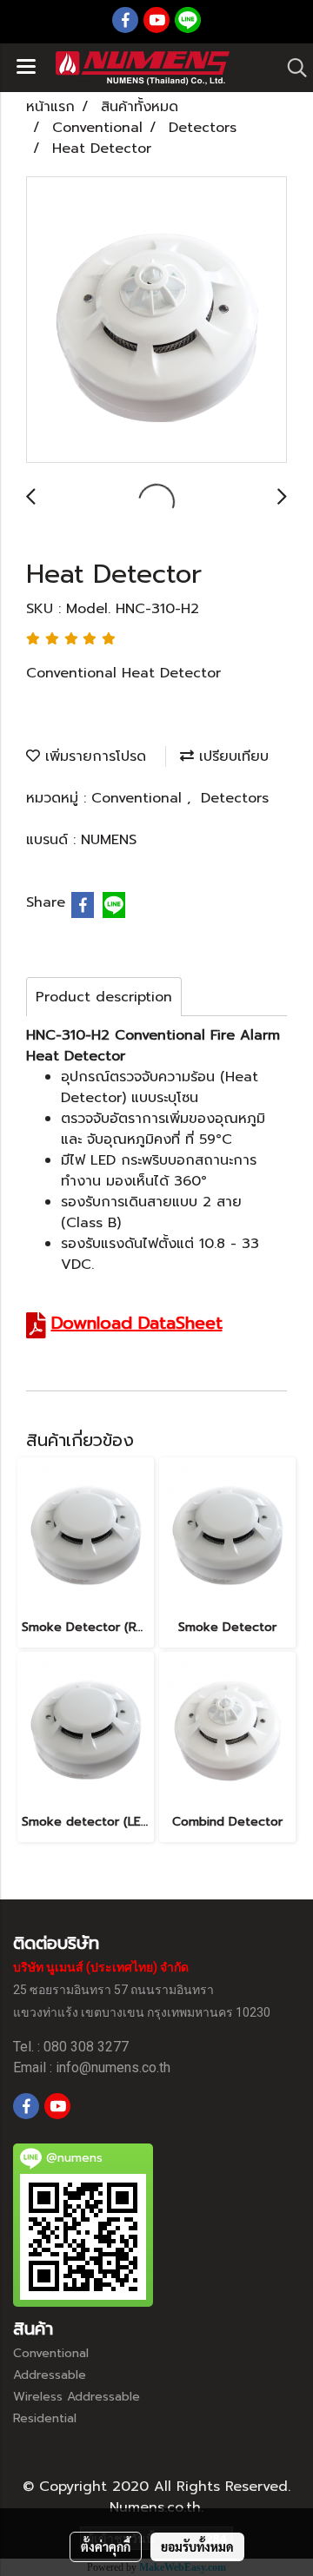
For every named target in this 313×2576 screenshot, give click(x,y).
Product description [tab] (104, 997)
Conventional (139, 798)
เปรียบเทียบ (231, 756)
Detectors (235, 798)
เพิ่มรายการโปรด (93, 756)
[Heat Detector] (156, 320)
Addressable (50, 2375)
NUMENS (109, 840)
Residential (45, 2418)
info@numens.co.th (113, 2067)
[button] (291, 68)
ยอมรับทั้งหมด (197, 2546)
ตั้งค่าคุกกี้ (106, 2546)
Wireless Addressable (77, 2397)
